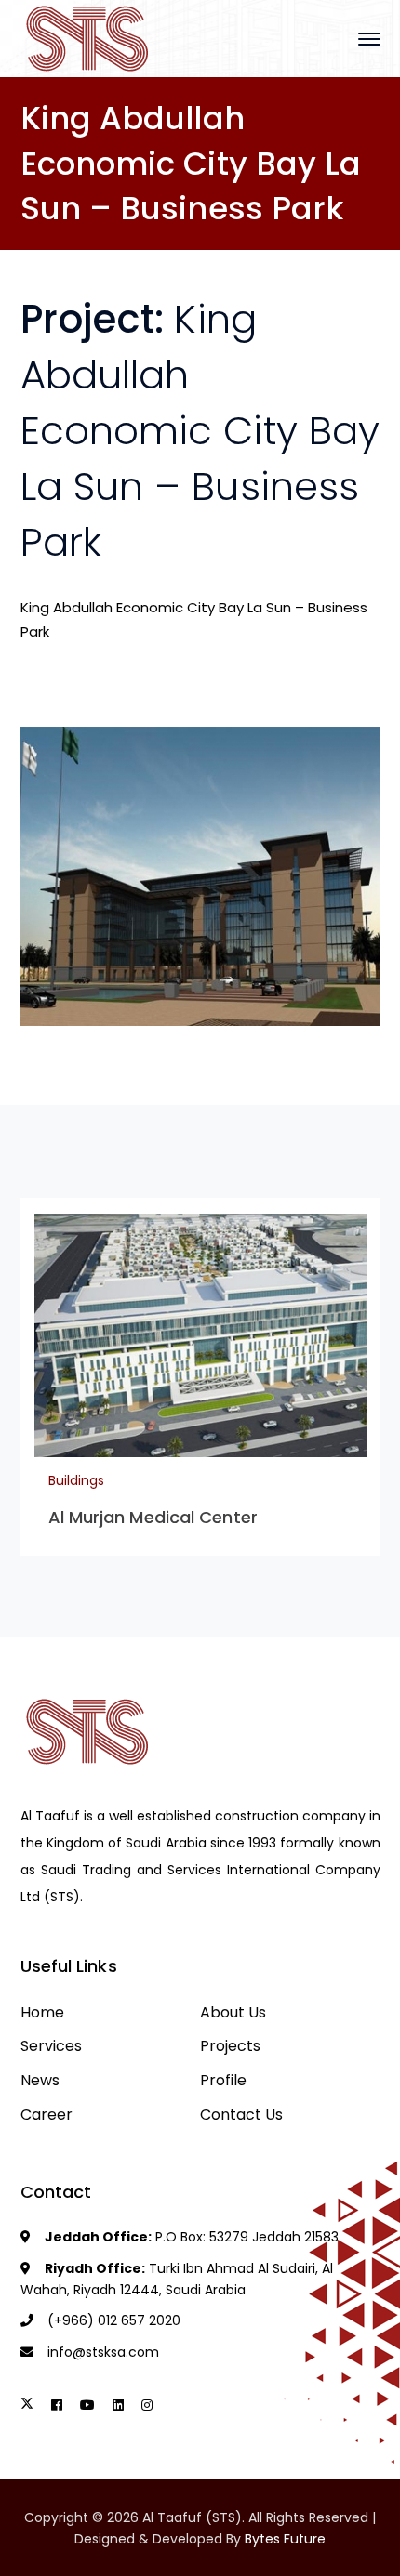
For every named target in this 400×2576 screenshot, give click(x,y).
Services (51, 2046)
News (40, 2080)
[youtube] (87, 2405)
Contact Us (241, 2115)
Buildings (76, 1480)
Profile (223, 2080)
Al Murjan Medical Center (153, 1517)
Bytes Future (285, 2539)
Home (42, 2012)
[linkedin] (118, 2405)
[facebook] (57, 2405)
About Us (233, 2012)
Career (47, 2115)
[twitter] (27, 2405)
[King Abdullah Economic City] (200, 877)
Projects (230, 2046)
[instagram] (147, 2405)
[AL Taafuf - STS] (88, 38)
